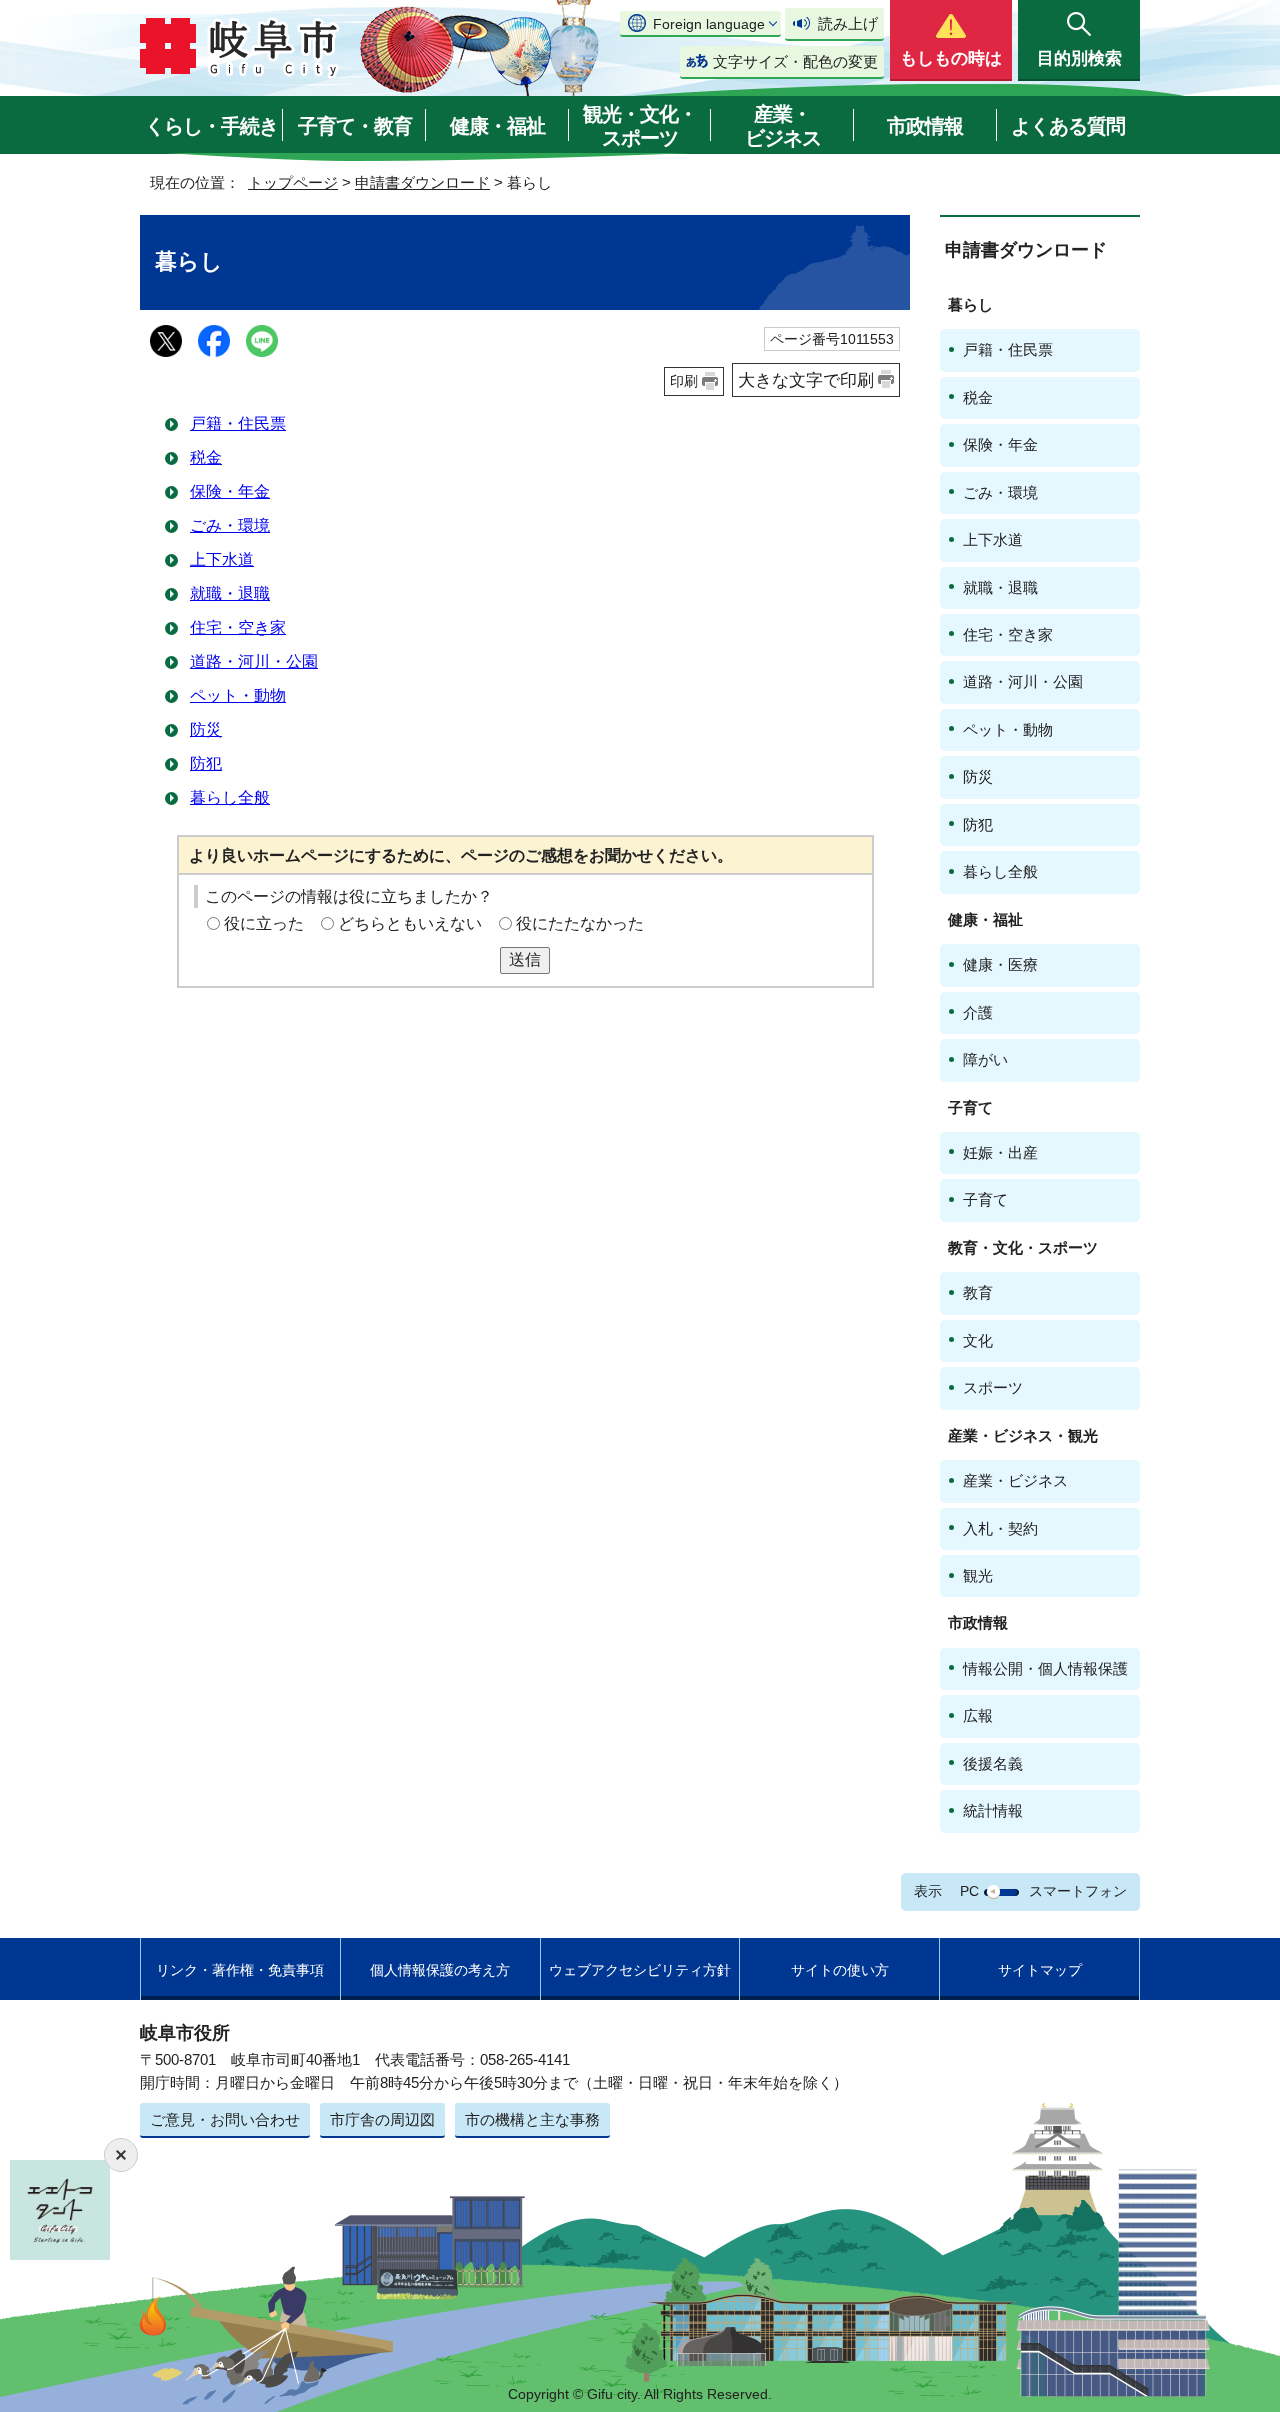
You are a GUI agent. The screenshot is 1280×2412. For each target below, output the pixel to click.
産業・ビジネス (783, 126)
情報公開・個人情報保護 (1045, 1668)
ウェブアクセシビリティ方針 (640, 1970)
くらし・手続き (211, 126)
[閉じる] (121, 2155)
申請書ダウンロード (422, 182)
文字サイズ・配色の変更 (795, 61)
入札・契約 (1000, 1528)
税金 (206, 457)
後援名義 (993, 1763)
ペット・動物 (238, 695)
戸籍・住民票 (238, 423)
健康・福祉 (497, 126)
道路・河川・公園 (254, 661)
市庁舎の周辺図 (382, 2119)
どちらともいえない (410, 923)
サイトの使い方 (840, 1970)
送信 (525, 959)
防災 (206, 729)
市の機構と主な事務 (532, 2119)
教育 (978, 1292)
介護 (978, 1012)
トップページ (293, 182)
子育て (985, 1199)
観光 (978, 1575)
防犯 (206, 763)
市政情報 (925, 126)
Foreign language (709, 24)
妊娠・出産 (1000, 1152)
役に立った (264, 923)
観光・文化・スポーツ (640, 126)
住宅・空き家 (238, 627)
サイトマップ (1040, 1970)
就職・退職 (230, 593)
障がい (985, 1059)
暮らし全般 (230, 797)
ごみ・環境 (230, 525)
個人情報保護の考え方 (440, 1970)
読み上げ (848, 23)
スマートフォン (1078, 1891)
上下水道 (222, 559)
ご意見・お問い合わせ (225, 2119)
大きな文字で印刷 (806, 380)
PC (969, 1891)
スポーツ (993, 1387)
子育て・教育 (355, 126)
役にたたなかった (580, 923)
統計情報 (993, 1810)
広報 (978, 1715)
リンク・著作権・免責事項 (240, 1970)
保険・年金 (230, 491)
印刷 (684, 381)
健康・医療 (1000, 964)
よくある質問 (1068, 126)
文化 (978, 1340)
